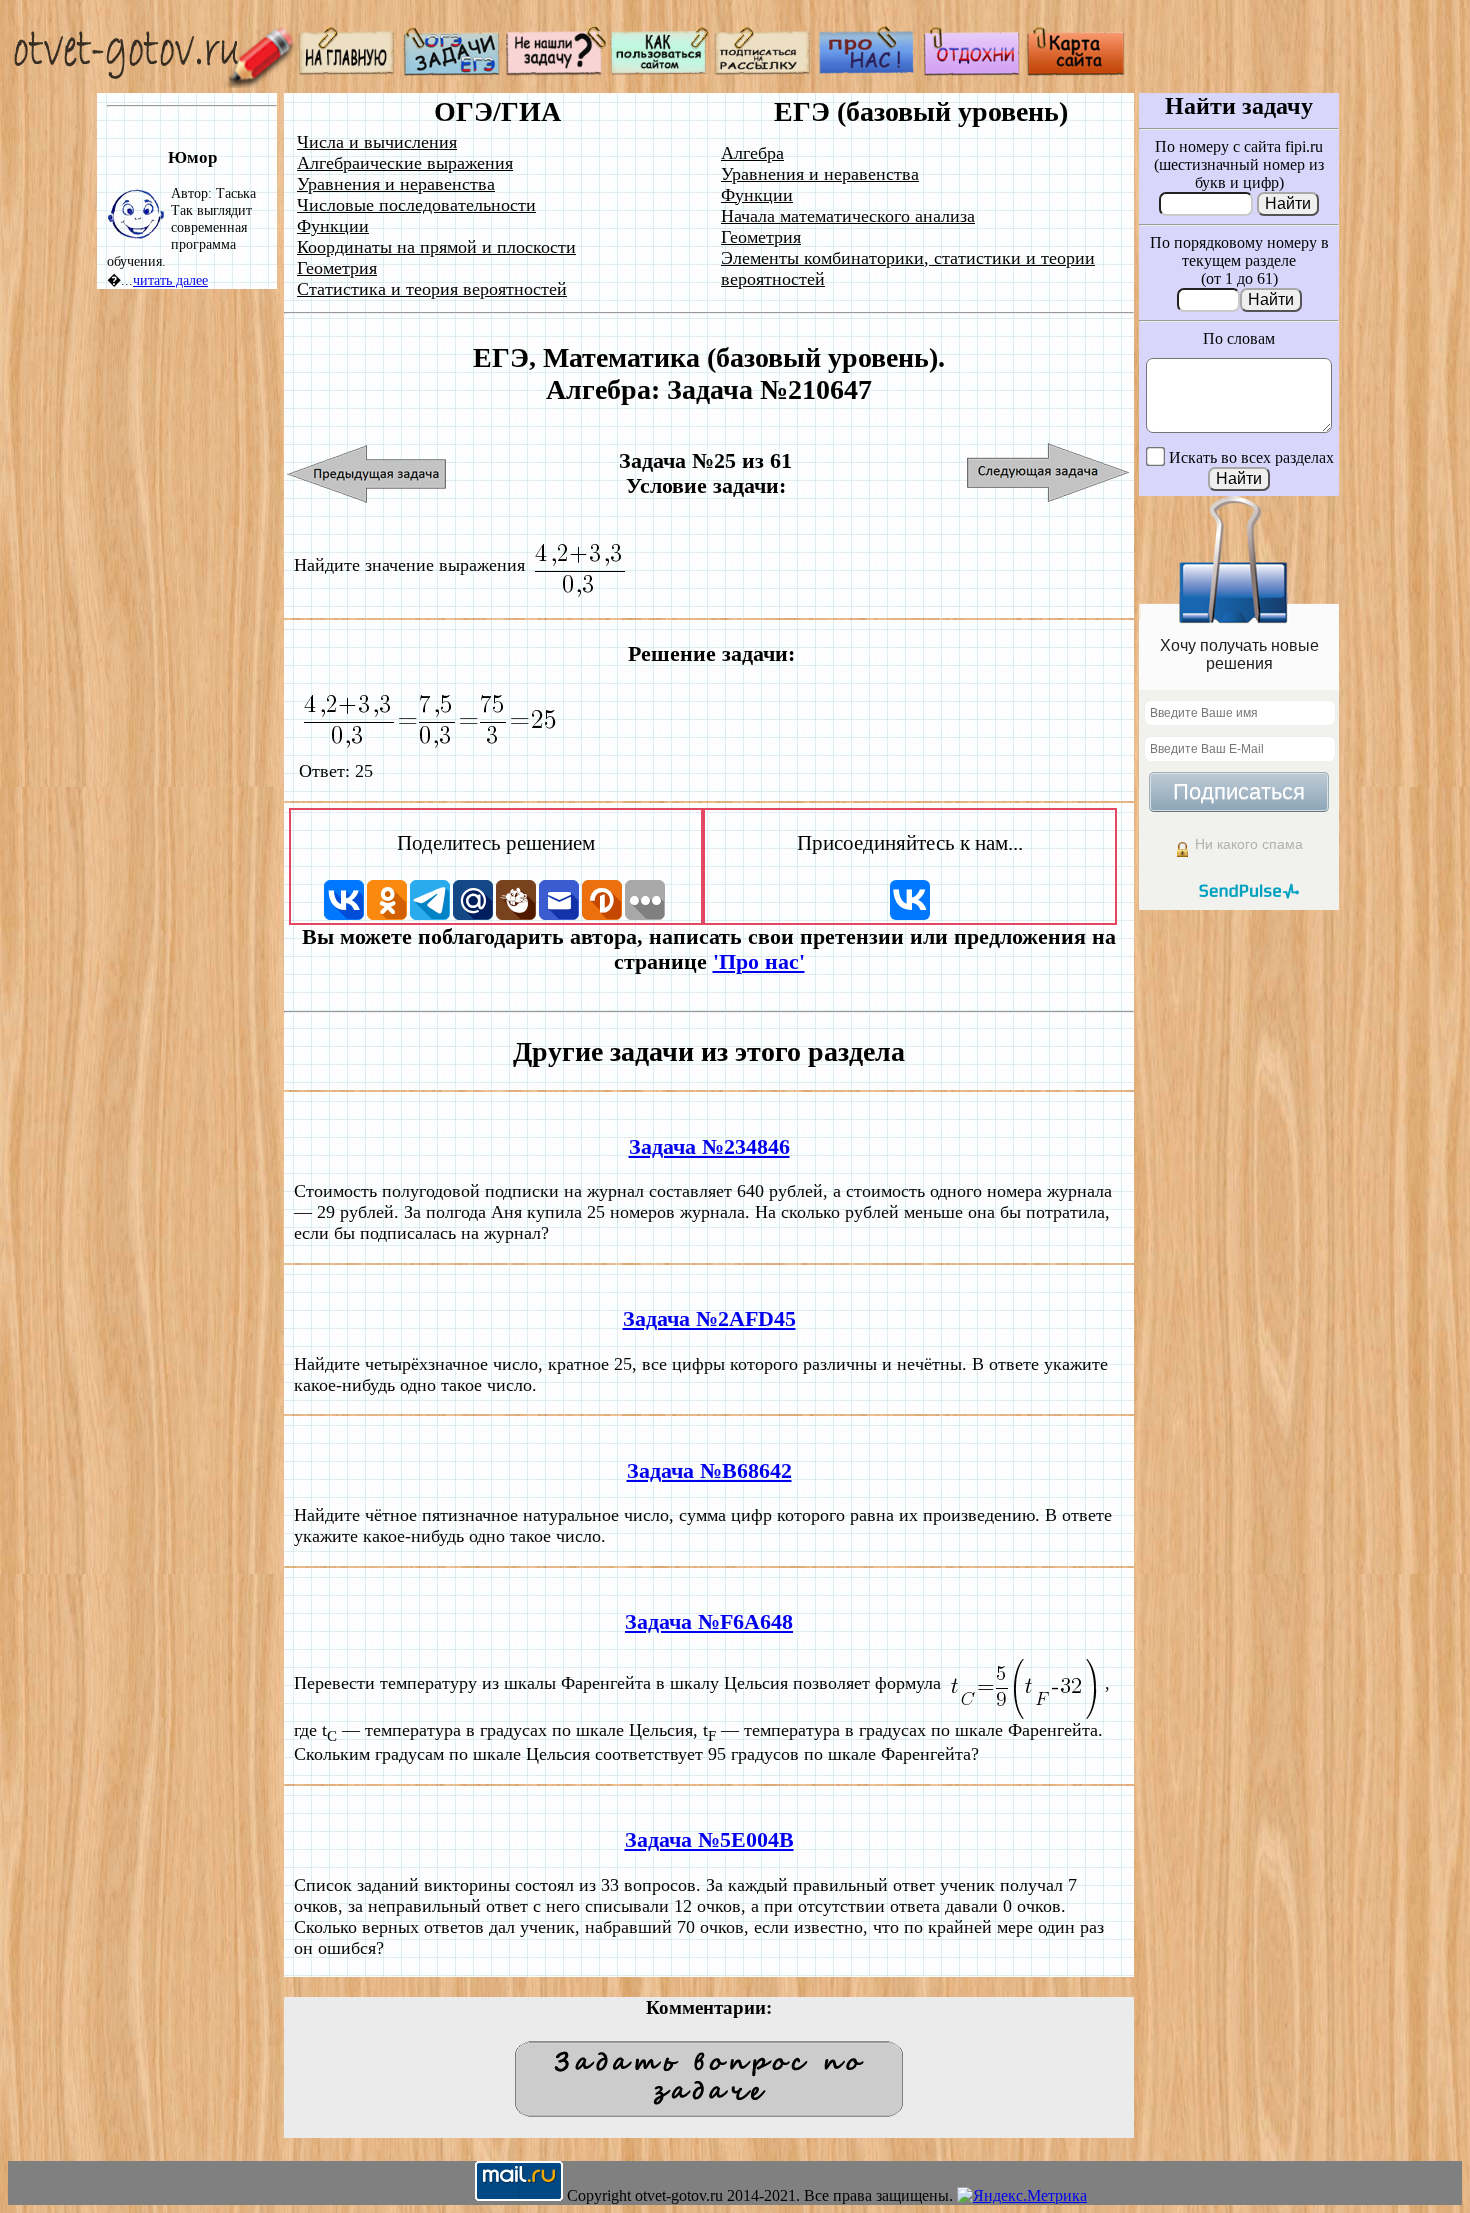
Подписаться (1239, 791)
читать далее (170, 280)
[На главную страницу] (348, 70)
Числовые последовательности (416, 205)
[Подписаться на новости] (764, 70)
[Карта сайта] (1076, 70)
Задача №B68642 (709, 1471)
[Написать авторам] (556, 70)
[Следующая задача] (1048, 473)
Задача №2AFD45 (709, 1319)
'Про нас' (759, 962)
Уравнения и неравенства (396, 184)
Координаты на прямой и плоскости (436, 247)
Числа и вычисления (377, 142)
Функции (333, 226)
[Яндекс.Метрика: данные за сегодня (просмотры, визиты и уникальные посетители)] (1022, 2196)
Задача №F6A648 (709, 1622)
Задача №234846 (709, 1147)
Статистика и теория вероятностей (432, 289)
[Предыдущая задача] (367, 473)
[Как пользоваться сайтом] (660, 70)
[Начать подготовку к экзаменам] (452, 70)
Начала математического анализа (848, 216)
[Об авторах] (868, 70)
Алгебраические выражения (405, 163)
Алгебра (752, 153)
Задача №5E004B (709, 1840)
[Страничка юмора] (972, 70)
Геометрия (337, 268)
